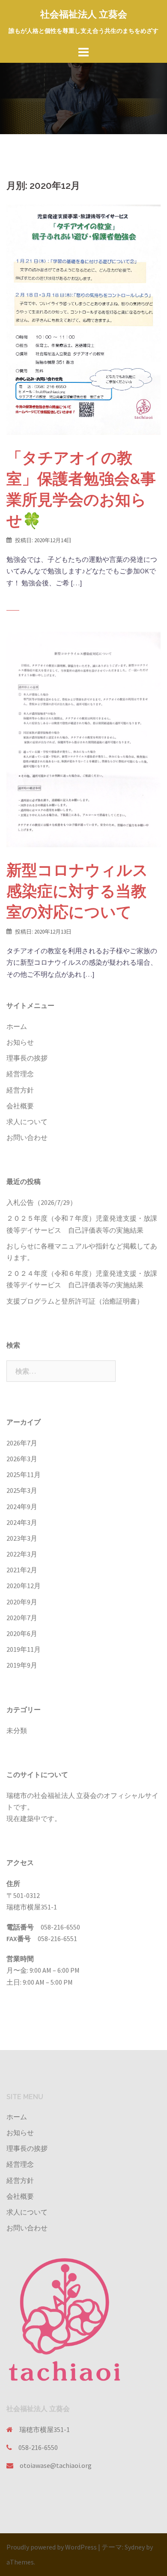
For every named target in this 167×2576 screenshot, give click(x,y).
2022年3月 (22, 1554)
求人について (27, 1122)
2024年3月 (22, 1522)
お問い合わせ (27, 1137)
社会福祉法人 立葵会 (84, 14)
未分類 (17, 1730)
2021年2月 (22, 1570)
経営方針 (20, 1090)
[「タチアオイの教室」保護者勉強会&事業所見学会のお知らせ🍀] (83, 319)
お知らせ (20, 1042)
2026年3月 (22, 1459)
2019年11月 (24, 1649)
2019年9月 (22, 1665)
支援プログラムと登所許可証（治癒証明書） (75, 1301)
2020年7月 (22, 1618)
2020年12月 (24, 1586)
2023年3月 (22, 1538)
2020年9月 (22, 1602)
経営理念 (20, 1074)
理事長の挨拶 (27, 1058)
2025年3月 (22, 1490)
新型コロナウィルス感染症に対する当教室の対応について (77, 891)
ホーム (17, 1026)
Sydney (135, 2547)
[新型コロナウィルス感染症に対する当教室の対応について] (83, 738)
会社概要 (20, 1106)
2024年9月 (22, 1507)
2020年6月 (22, 1633)
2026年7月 (22, 1443)
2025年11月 (24, 1475)
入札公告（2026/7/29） (42, 1202)
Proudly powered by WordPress (52, 2547)
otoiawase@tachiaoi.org (56, 2465)
